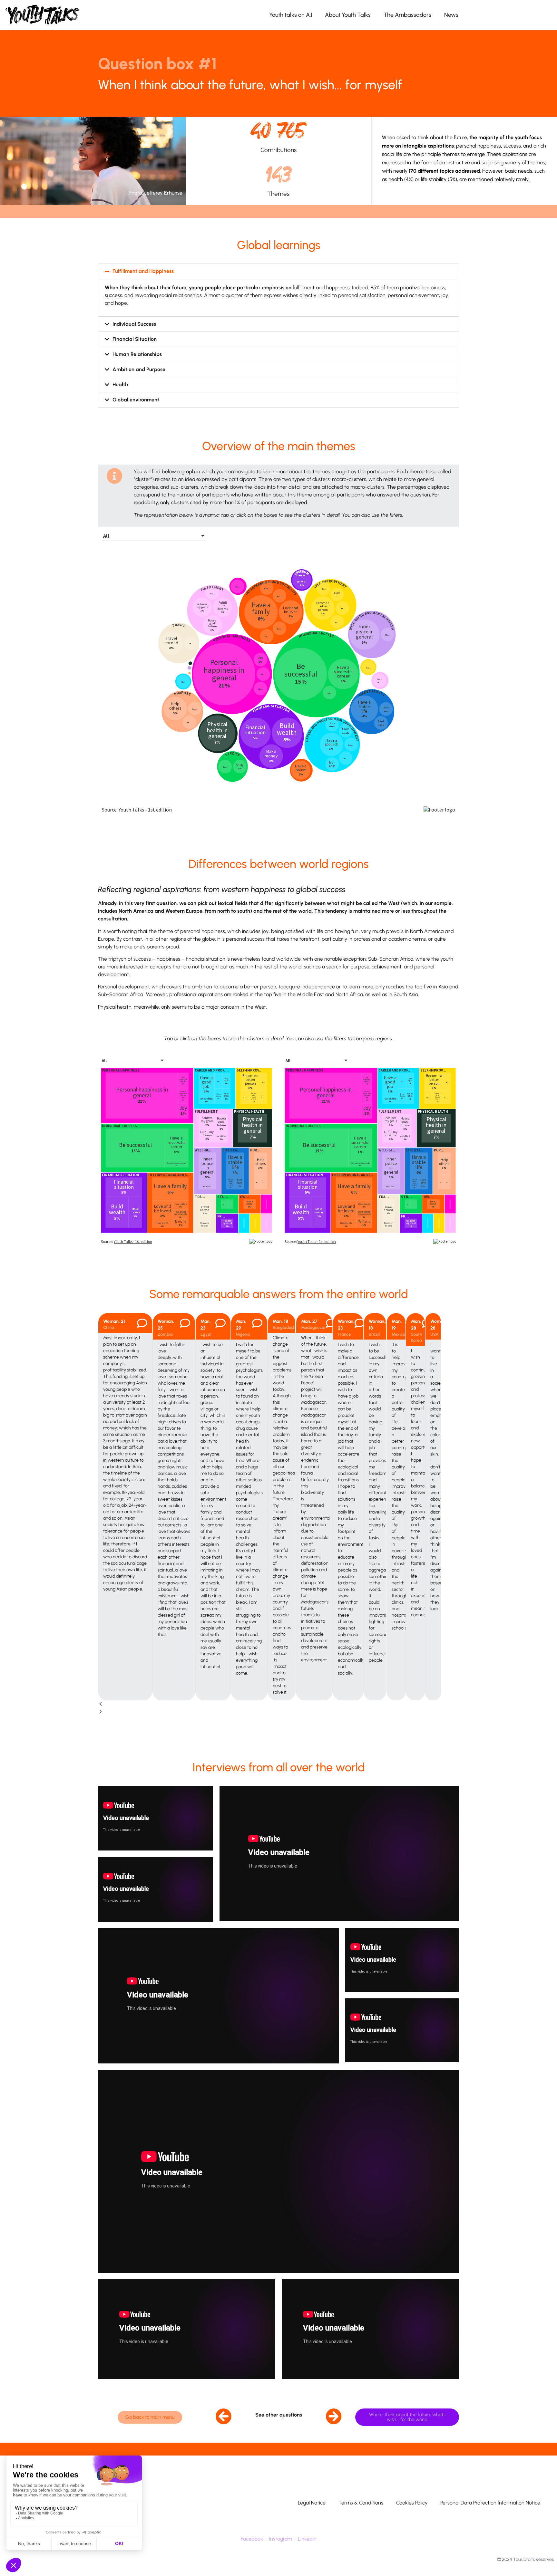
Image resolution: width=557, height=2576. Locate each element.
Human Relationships (137, 354)
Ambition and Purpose (139, 369)
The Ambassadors (407, 15)
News (451, 15)
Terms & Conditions (361, 2503)
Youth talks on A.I (291, 15)
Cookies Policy (412, 2503)
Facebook (252, 2539)
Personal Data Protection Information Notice (490, 2503)
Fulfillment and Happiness (143, 271)
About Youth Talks (348, 15)
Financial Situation (135, 339)
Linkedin (307, 2539)
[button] (278, 271)
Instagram (280, 2539)
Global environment (136, 400)
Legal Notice (312, 2503)
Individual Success (134, 324)
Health (120, 384)
